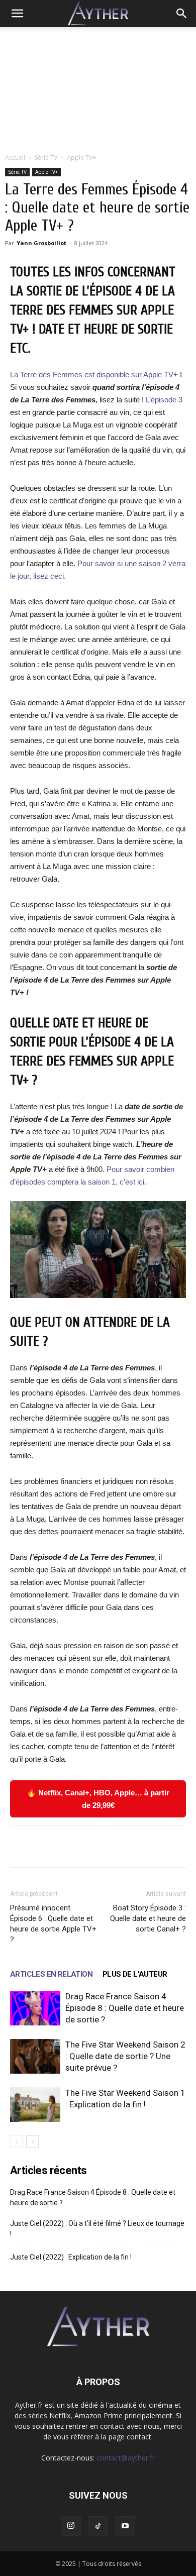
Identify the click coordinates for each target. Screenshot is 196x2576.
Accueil (15, 157)
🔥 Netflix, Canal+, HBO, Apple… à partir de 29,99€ (98, 1799)
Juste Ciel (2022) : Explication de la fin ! (71, 2257)
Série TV (46, 157)
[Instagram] (71, 2526)
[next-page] (32, 2142)
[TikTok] (98, 2526)
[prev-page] (16, 2142)
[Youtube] (125, 2526)
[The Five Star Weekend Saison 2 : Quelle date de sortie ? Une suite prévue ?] (35, 2056)
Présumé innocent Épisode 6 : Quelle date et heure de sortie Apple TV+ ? (53, 1924)
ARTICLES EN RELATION (51, 1974)
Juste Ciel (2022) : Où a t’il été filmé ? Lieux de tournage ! (97, 2229)
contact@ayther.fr (126, 2458)
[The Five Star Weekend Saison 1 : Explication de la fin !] (35, 2105)
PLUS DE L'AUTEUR (135, 1974)
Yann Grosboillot (41, 243)
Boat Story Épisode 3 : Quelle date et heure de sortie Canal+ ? (148, 1918)
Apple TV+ (81, 157)
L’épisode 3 (163, 400)
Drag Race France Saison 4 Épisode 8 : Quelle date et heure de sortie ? (125, 2008)
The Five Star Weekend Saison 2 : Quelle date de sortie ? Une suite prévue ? (125, 2056)
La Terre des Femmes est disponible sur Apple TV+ (95, 374)
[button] (17, 14)
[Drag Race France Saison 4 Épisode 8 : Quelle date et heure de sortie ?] (35, 2008)
